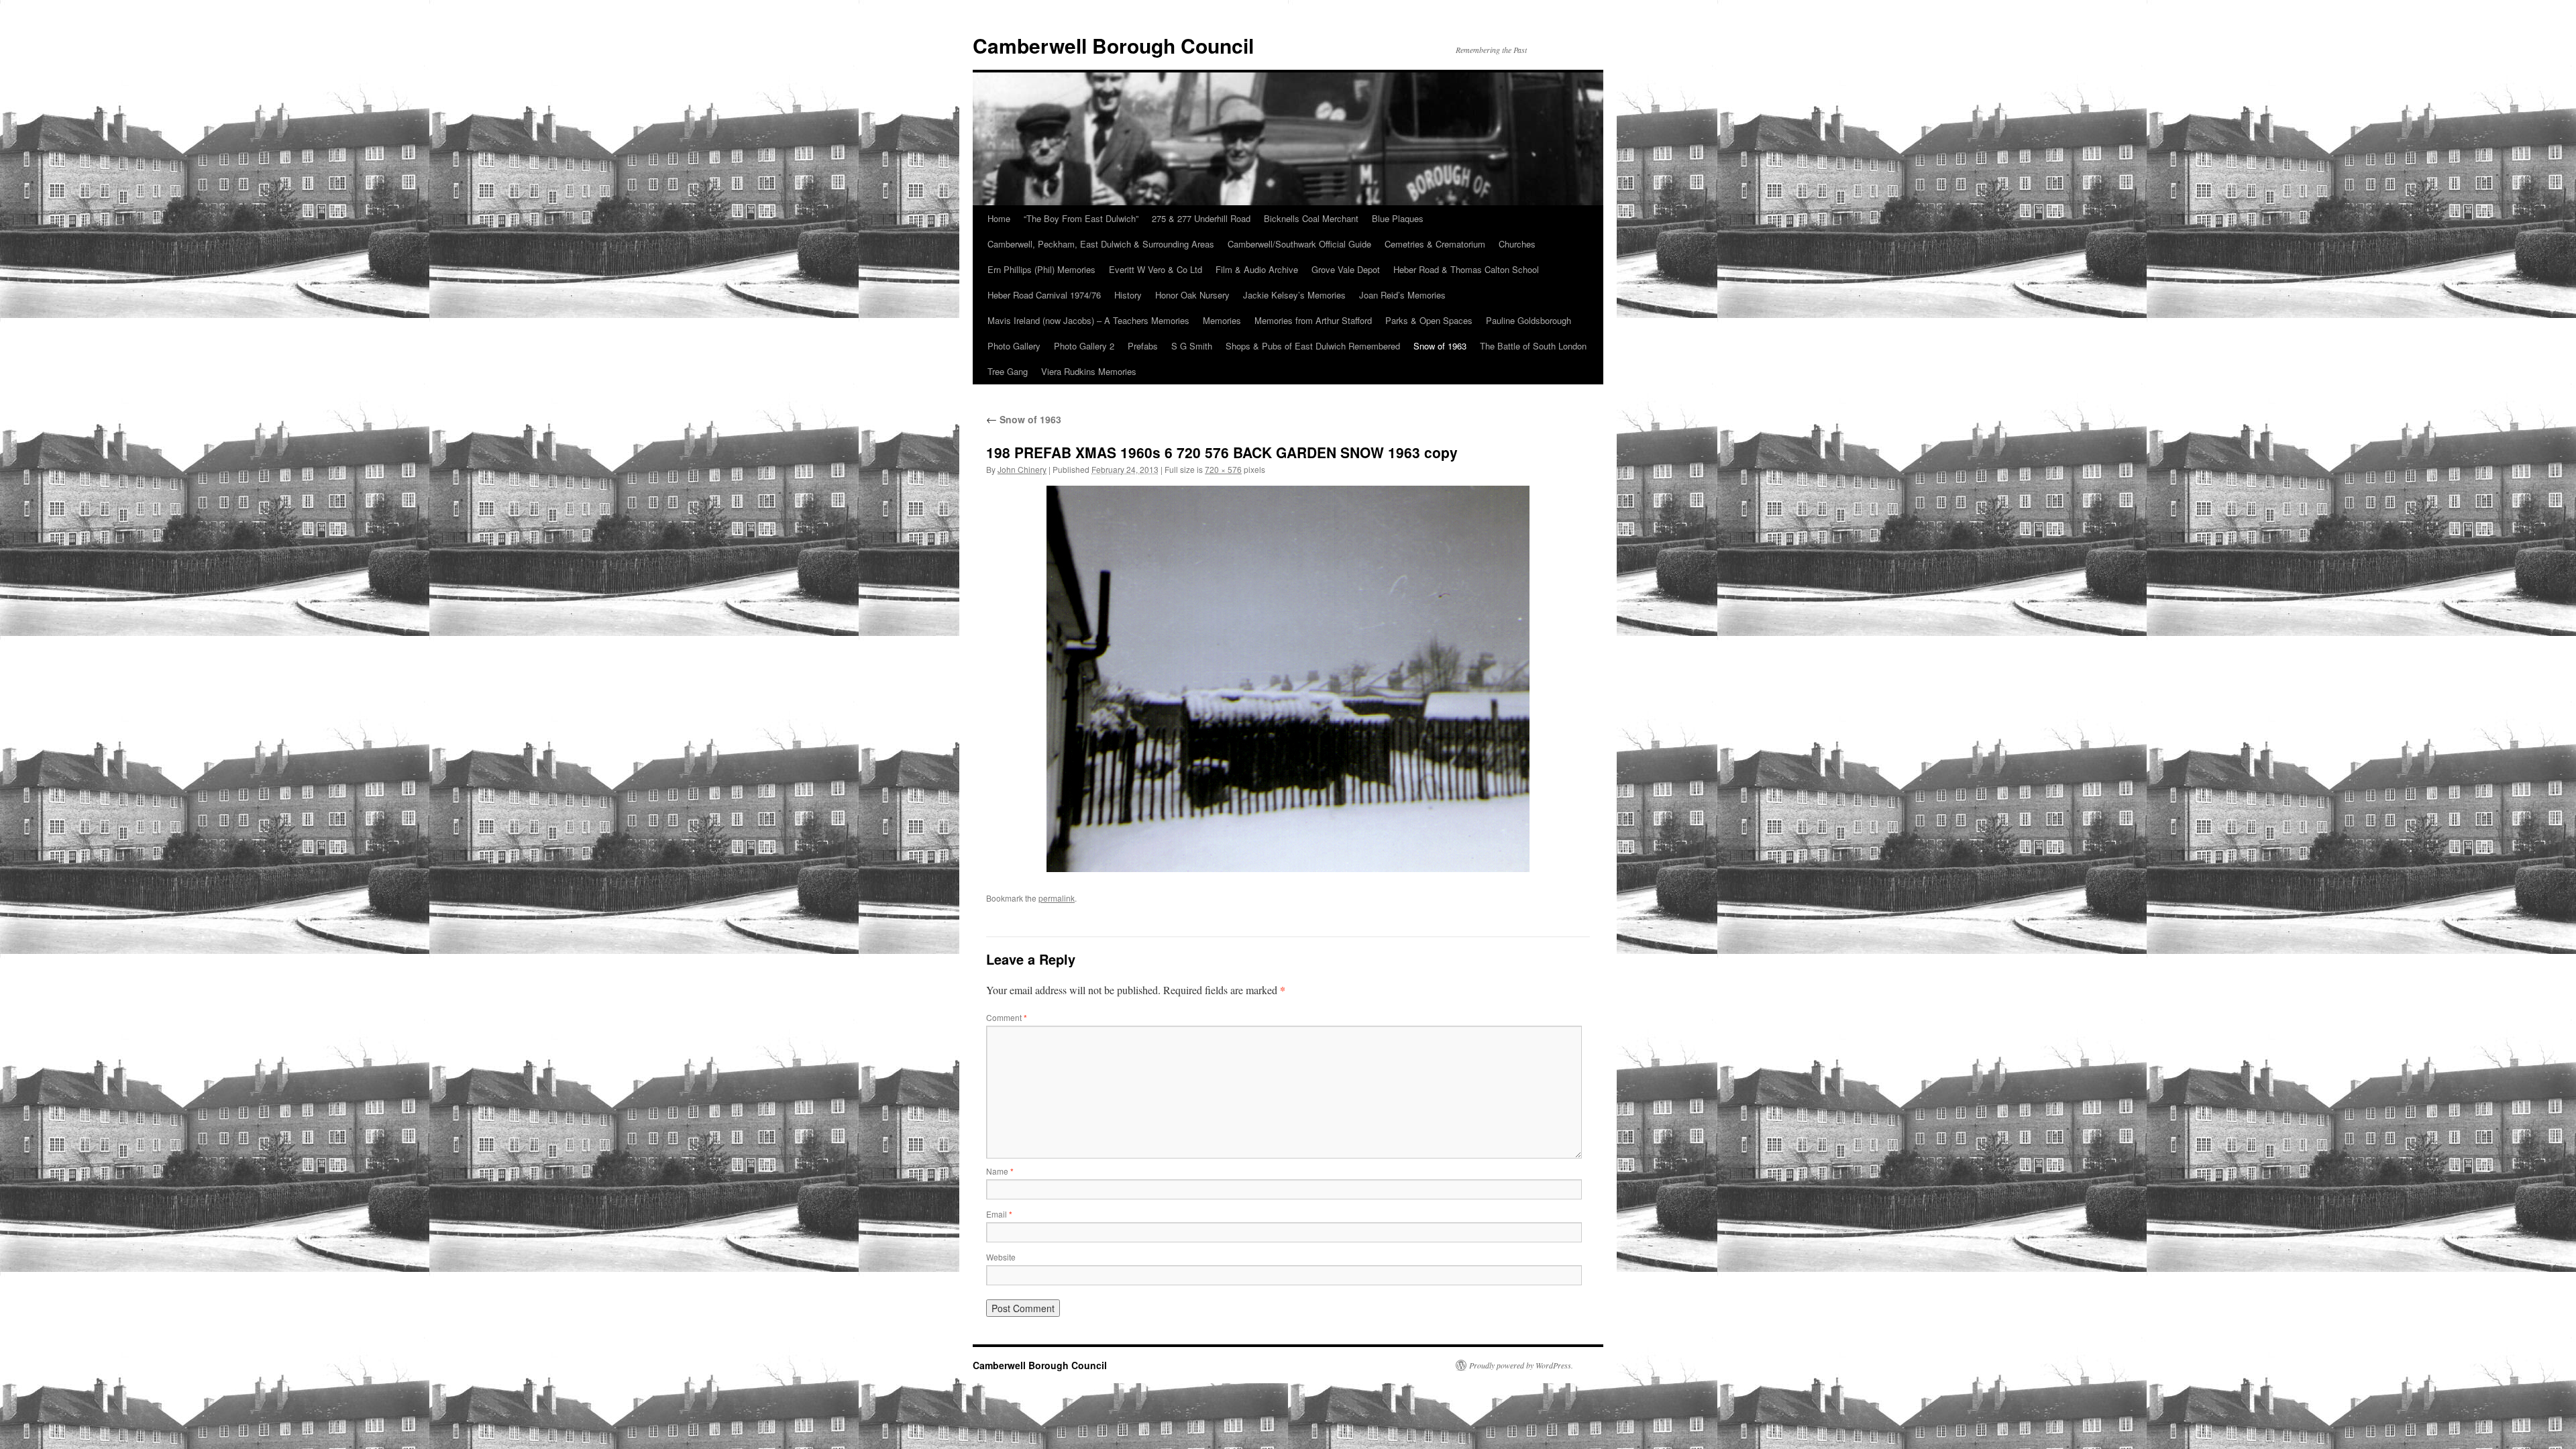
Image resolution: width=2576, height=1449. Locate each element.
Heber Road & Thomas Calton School (1466, 269)
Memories (1222, 320)
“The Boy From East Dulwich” (1081, 218)
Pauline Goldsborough (1528, 320)
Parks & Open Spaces (1429, 320)
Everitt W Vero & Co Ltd (1156, 269)
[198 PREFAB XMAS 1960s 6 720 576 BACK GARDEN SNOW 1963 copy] (1288, 679)
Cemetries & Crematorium (1435, 244)
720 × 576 (1223, 469)
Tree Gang (1008, 371)
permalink (1057, 898)
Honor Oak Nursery (1192, 295)
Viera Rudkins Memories (1089, 371)
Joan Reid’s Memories (1402, 295)
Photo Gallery (1014, 346)
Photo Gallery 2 (1084, 346)
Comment (1007, 1017)
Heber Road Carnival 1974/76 (1044, 295)
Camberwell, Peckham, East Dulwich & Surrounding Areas (1101, 244)
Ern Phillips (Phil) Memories (1041, 269)
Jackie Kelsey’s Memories (1294, 295)
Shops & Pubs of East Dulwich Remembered (1313, 346)
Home (999, 218)
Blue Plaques (1398, 218)
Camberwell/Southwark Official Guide (1299, 244)
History (1128, 295)
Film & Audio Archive (1257, 269)
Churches (1517, 244)
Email (999, 1214)
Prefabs (1143, 346)
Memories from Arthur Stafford (1313, 320)
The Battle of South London (1533, 346)
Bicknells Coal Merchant (1311, 218)
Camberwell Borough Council (1113, 45)
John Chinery (1022, 469)
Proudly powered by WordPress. (1521, 1365)
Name (1000, 1171)
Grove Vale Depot (1346, 269)
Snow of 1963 (1440, 346)
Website (1001, 1257)
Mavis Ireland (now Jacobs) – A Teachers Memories (1088, 320)
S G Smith (1192, 346)
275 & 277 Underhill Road (1201, 218)
